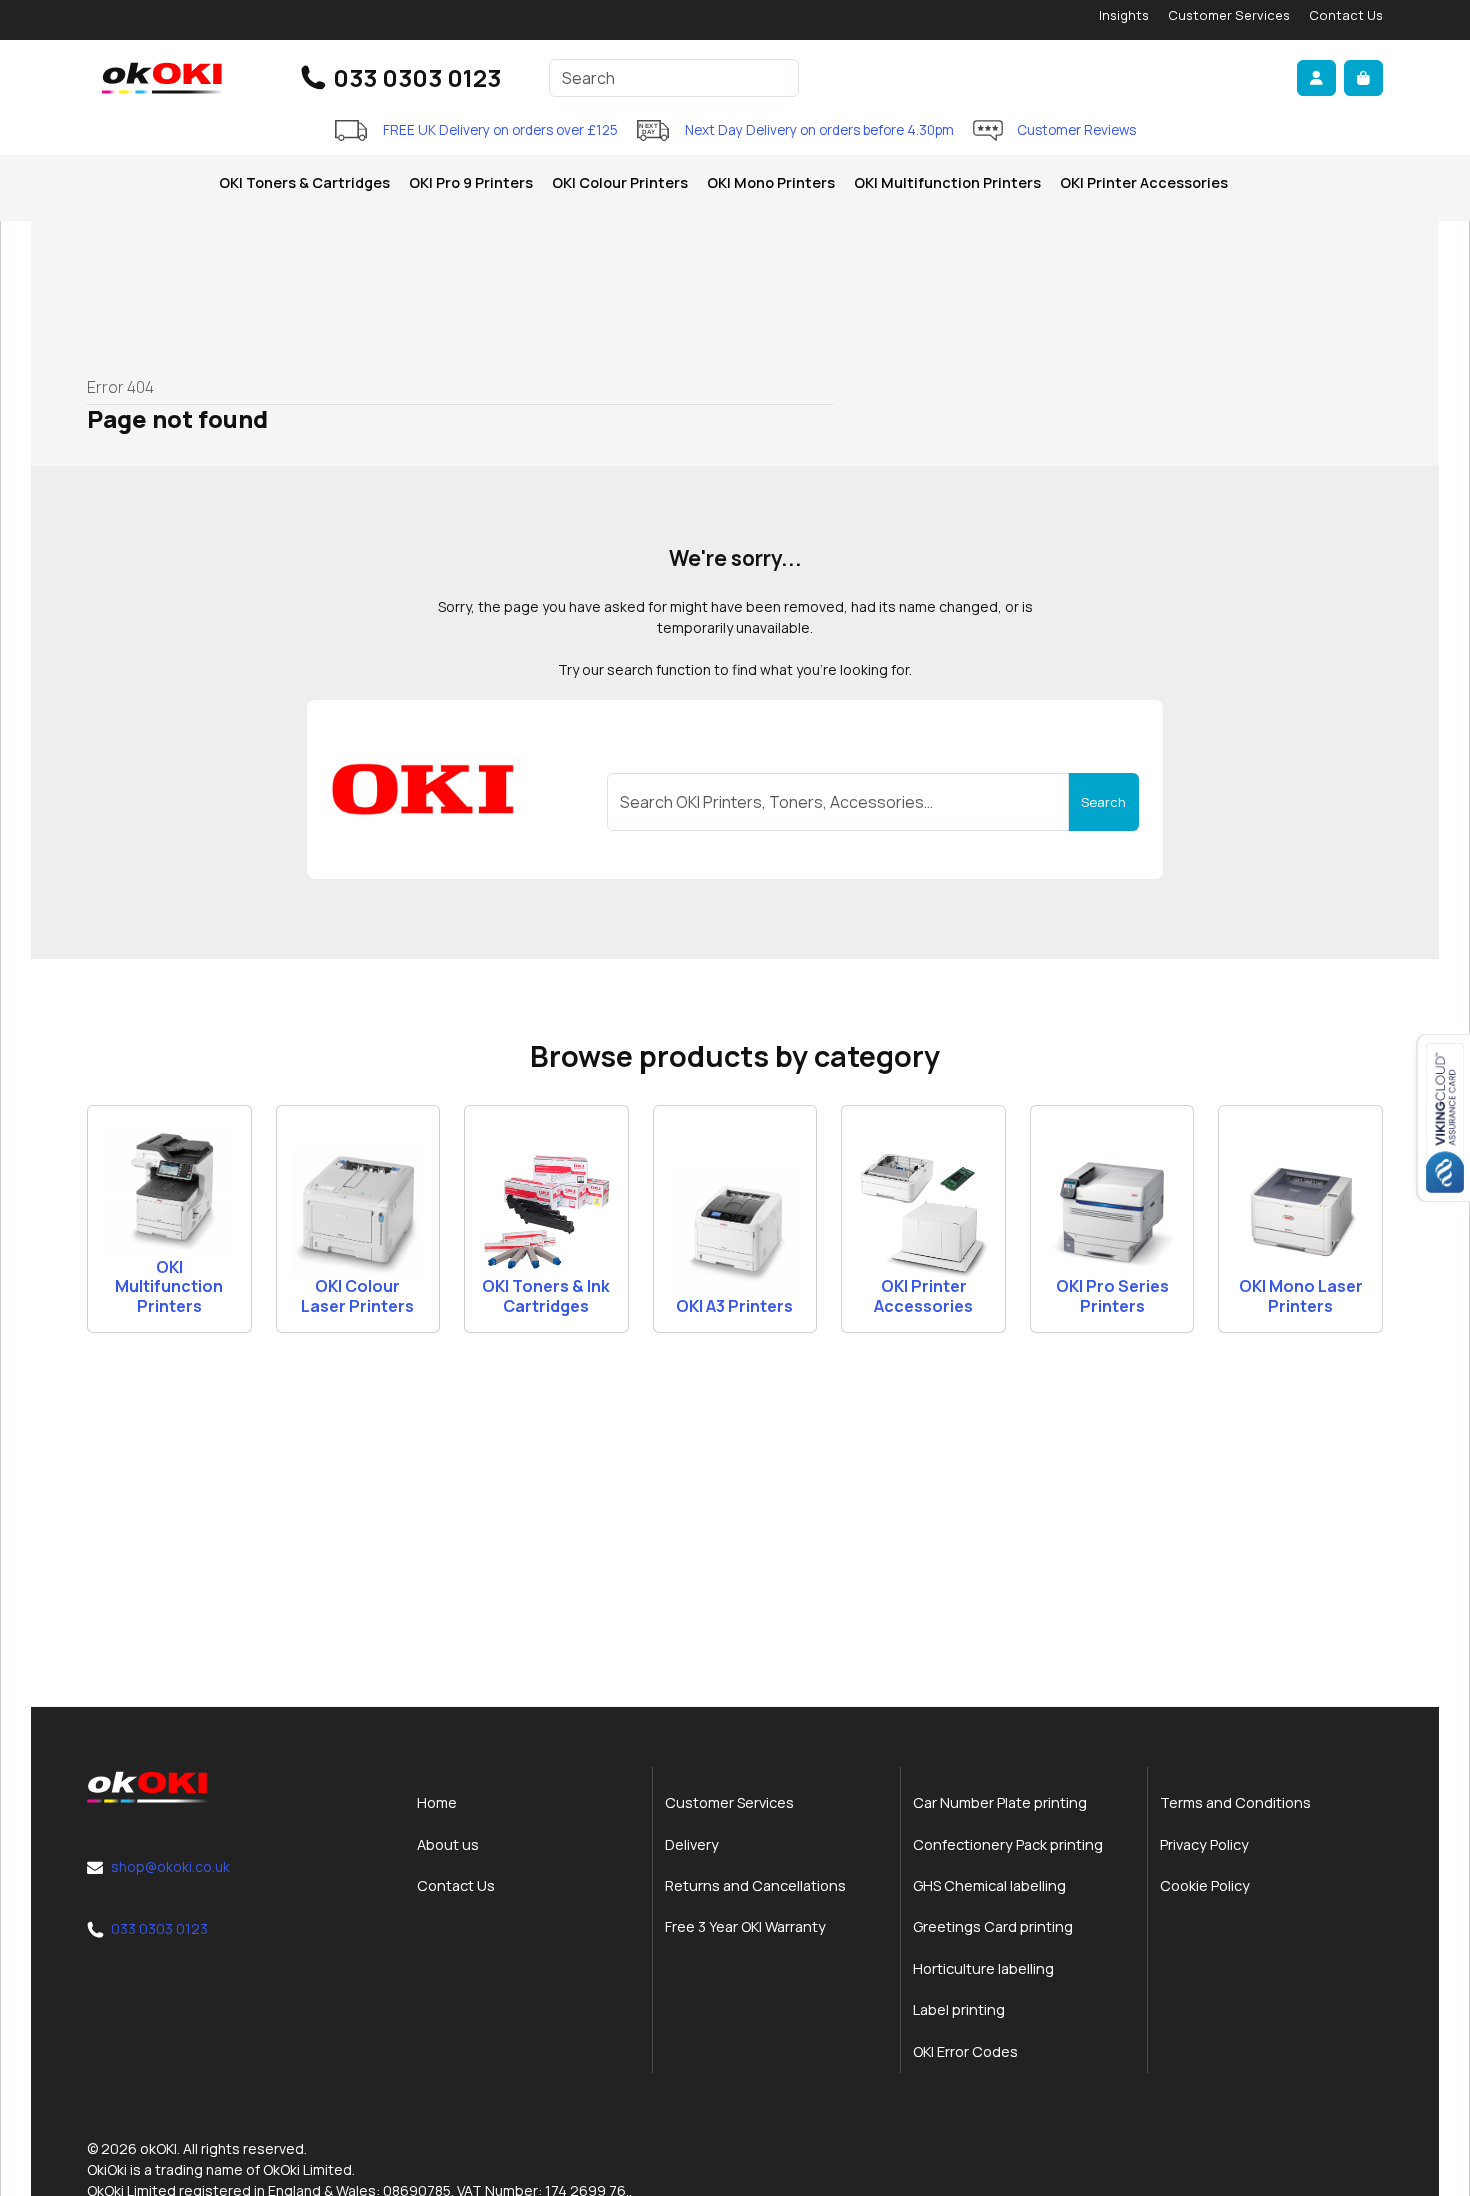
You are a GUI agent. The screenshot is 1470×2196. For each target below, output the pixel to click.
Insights (1124, 15)
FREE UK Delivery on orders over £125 (500, 130)
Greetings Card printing (993, 1926)
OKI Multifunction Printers (947, 182)
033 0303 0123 (417, 77)
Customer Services (1229, 15)
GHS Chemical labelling (989, 1885)
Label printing (959, 2009)
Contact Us (1346, 15)
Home (437, 1802)
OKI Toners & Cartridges (304, 182)
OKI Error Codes (965, 2051)
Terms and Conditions (1235, 1802)
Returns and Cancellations (755, 1885)
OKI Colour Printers (620, 182)
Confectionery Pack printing (1008, 1844)
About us (448, 1844)
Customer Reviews (1076, 130)
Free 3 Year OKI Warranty (745, 1926)
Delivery (692, 1844)
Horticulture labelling (983, 1968)
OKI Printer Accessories (1144, 182)
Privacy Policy (1204, 1844)
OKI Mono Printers (771, 182)
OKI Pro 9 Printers (471, 182)
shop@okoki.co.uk (170, 1866)
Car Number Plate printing (1000, 1802)
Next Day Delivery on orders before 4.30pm (819, 130)
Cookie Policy (1205, 1885)
